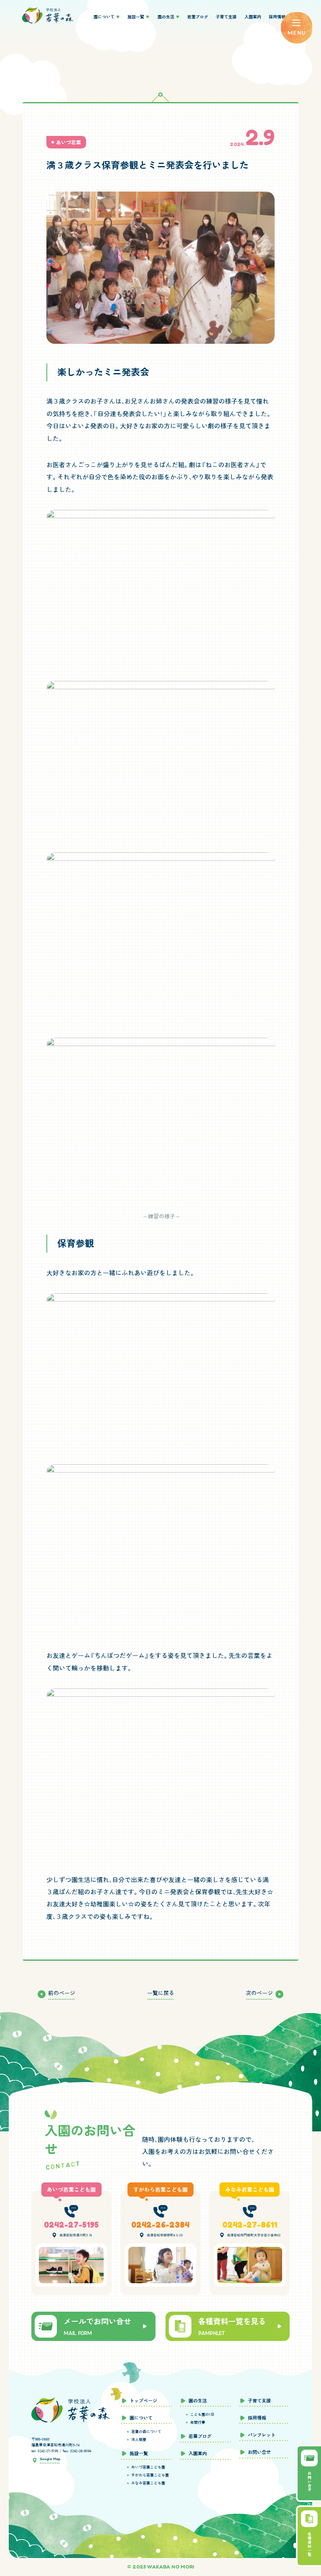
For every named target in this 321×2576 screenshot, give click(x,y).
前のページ (62, 1993)
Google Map (50, 2459)
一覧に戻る (161, 1993)
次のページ (259, 1993)
